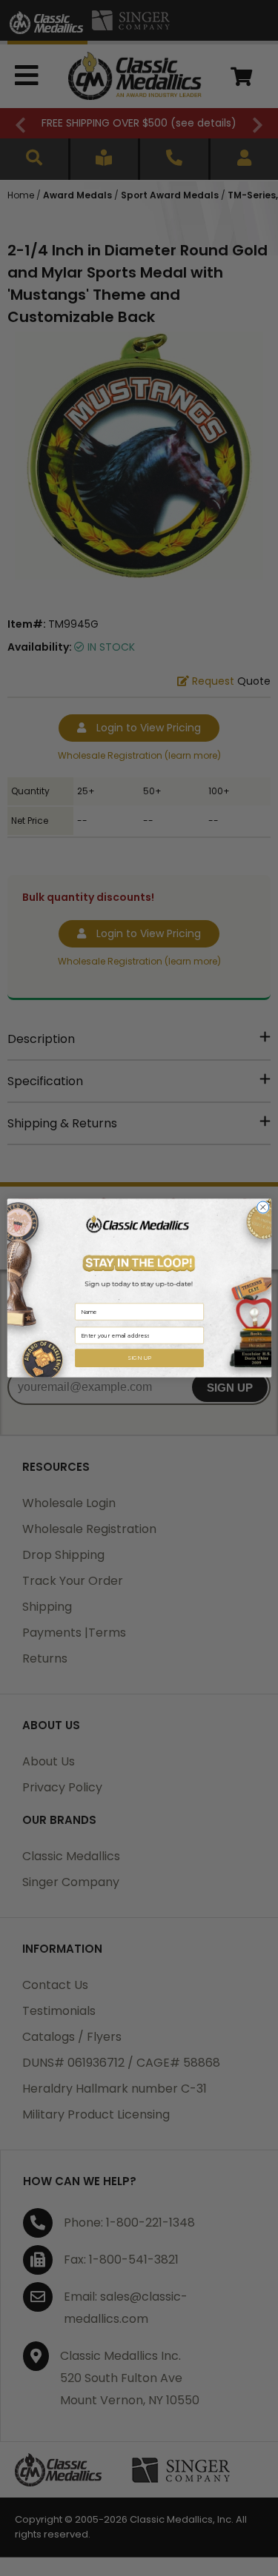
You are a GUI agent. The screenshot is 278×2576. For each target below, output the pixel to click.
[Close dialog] (262, 1207)
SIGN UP (139, 1358)
